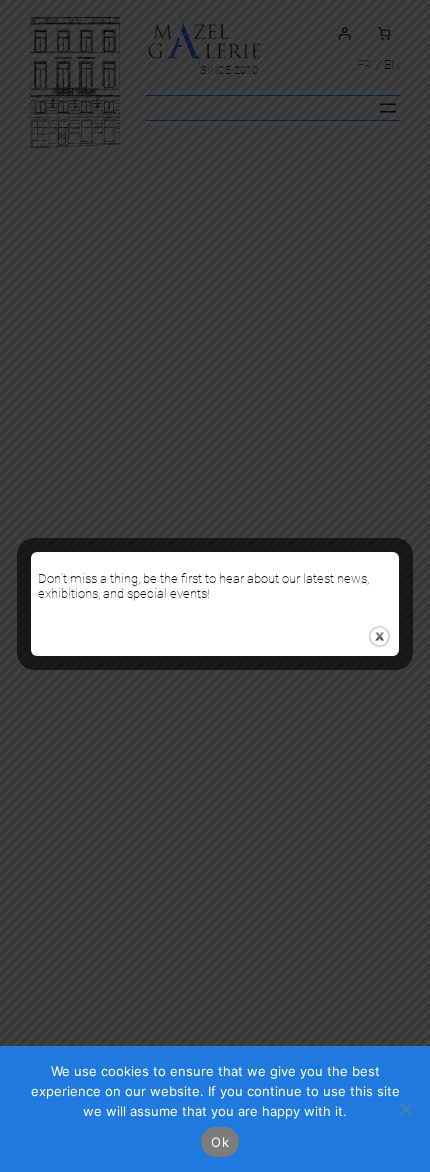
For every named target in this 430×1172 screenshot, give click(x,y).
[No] (405, 1109)
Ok (220, 1142)
